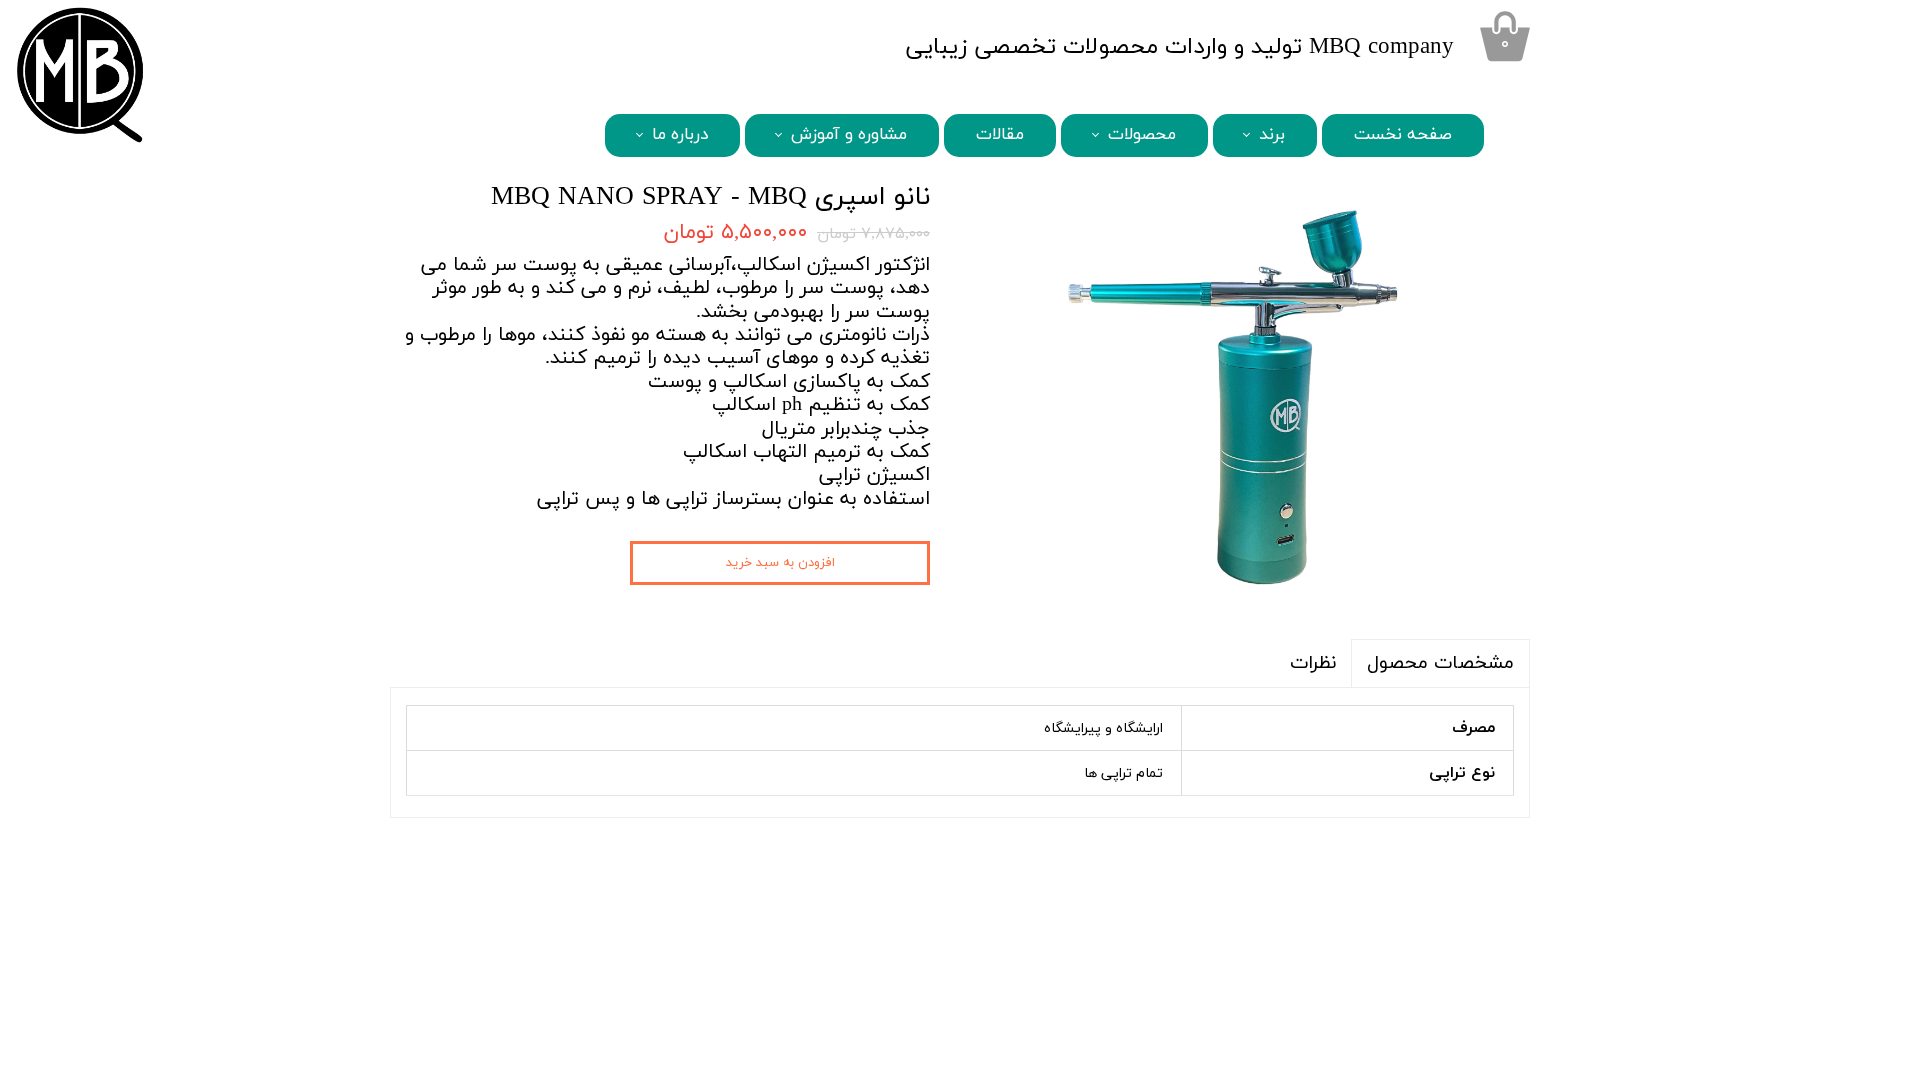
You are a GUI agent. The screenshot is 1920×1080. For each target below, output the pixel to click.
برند (1272, 135)
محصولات (1142, 135)
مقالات (1000, 135)
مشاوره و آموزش (849, 135)
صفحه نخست (1403, 135)
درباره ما (680, 135)
